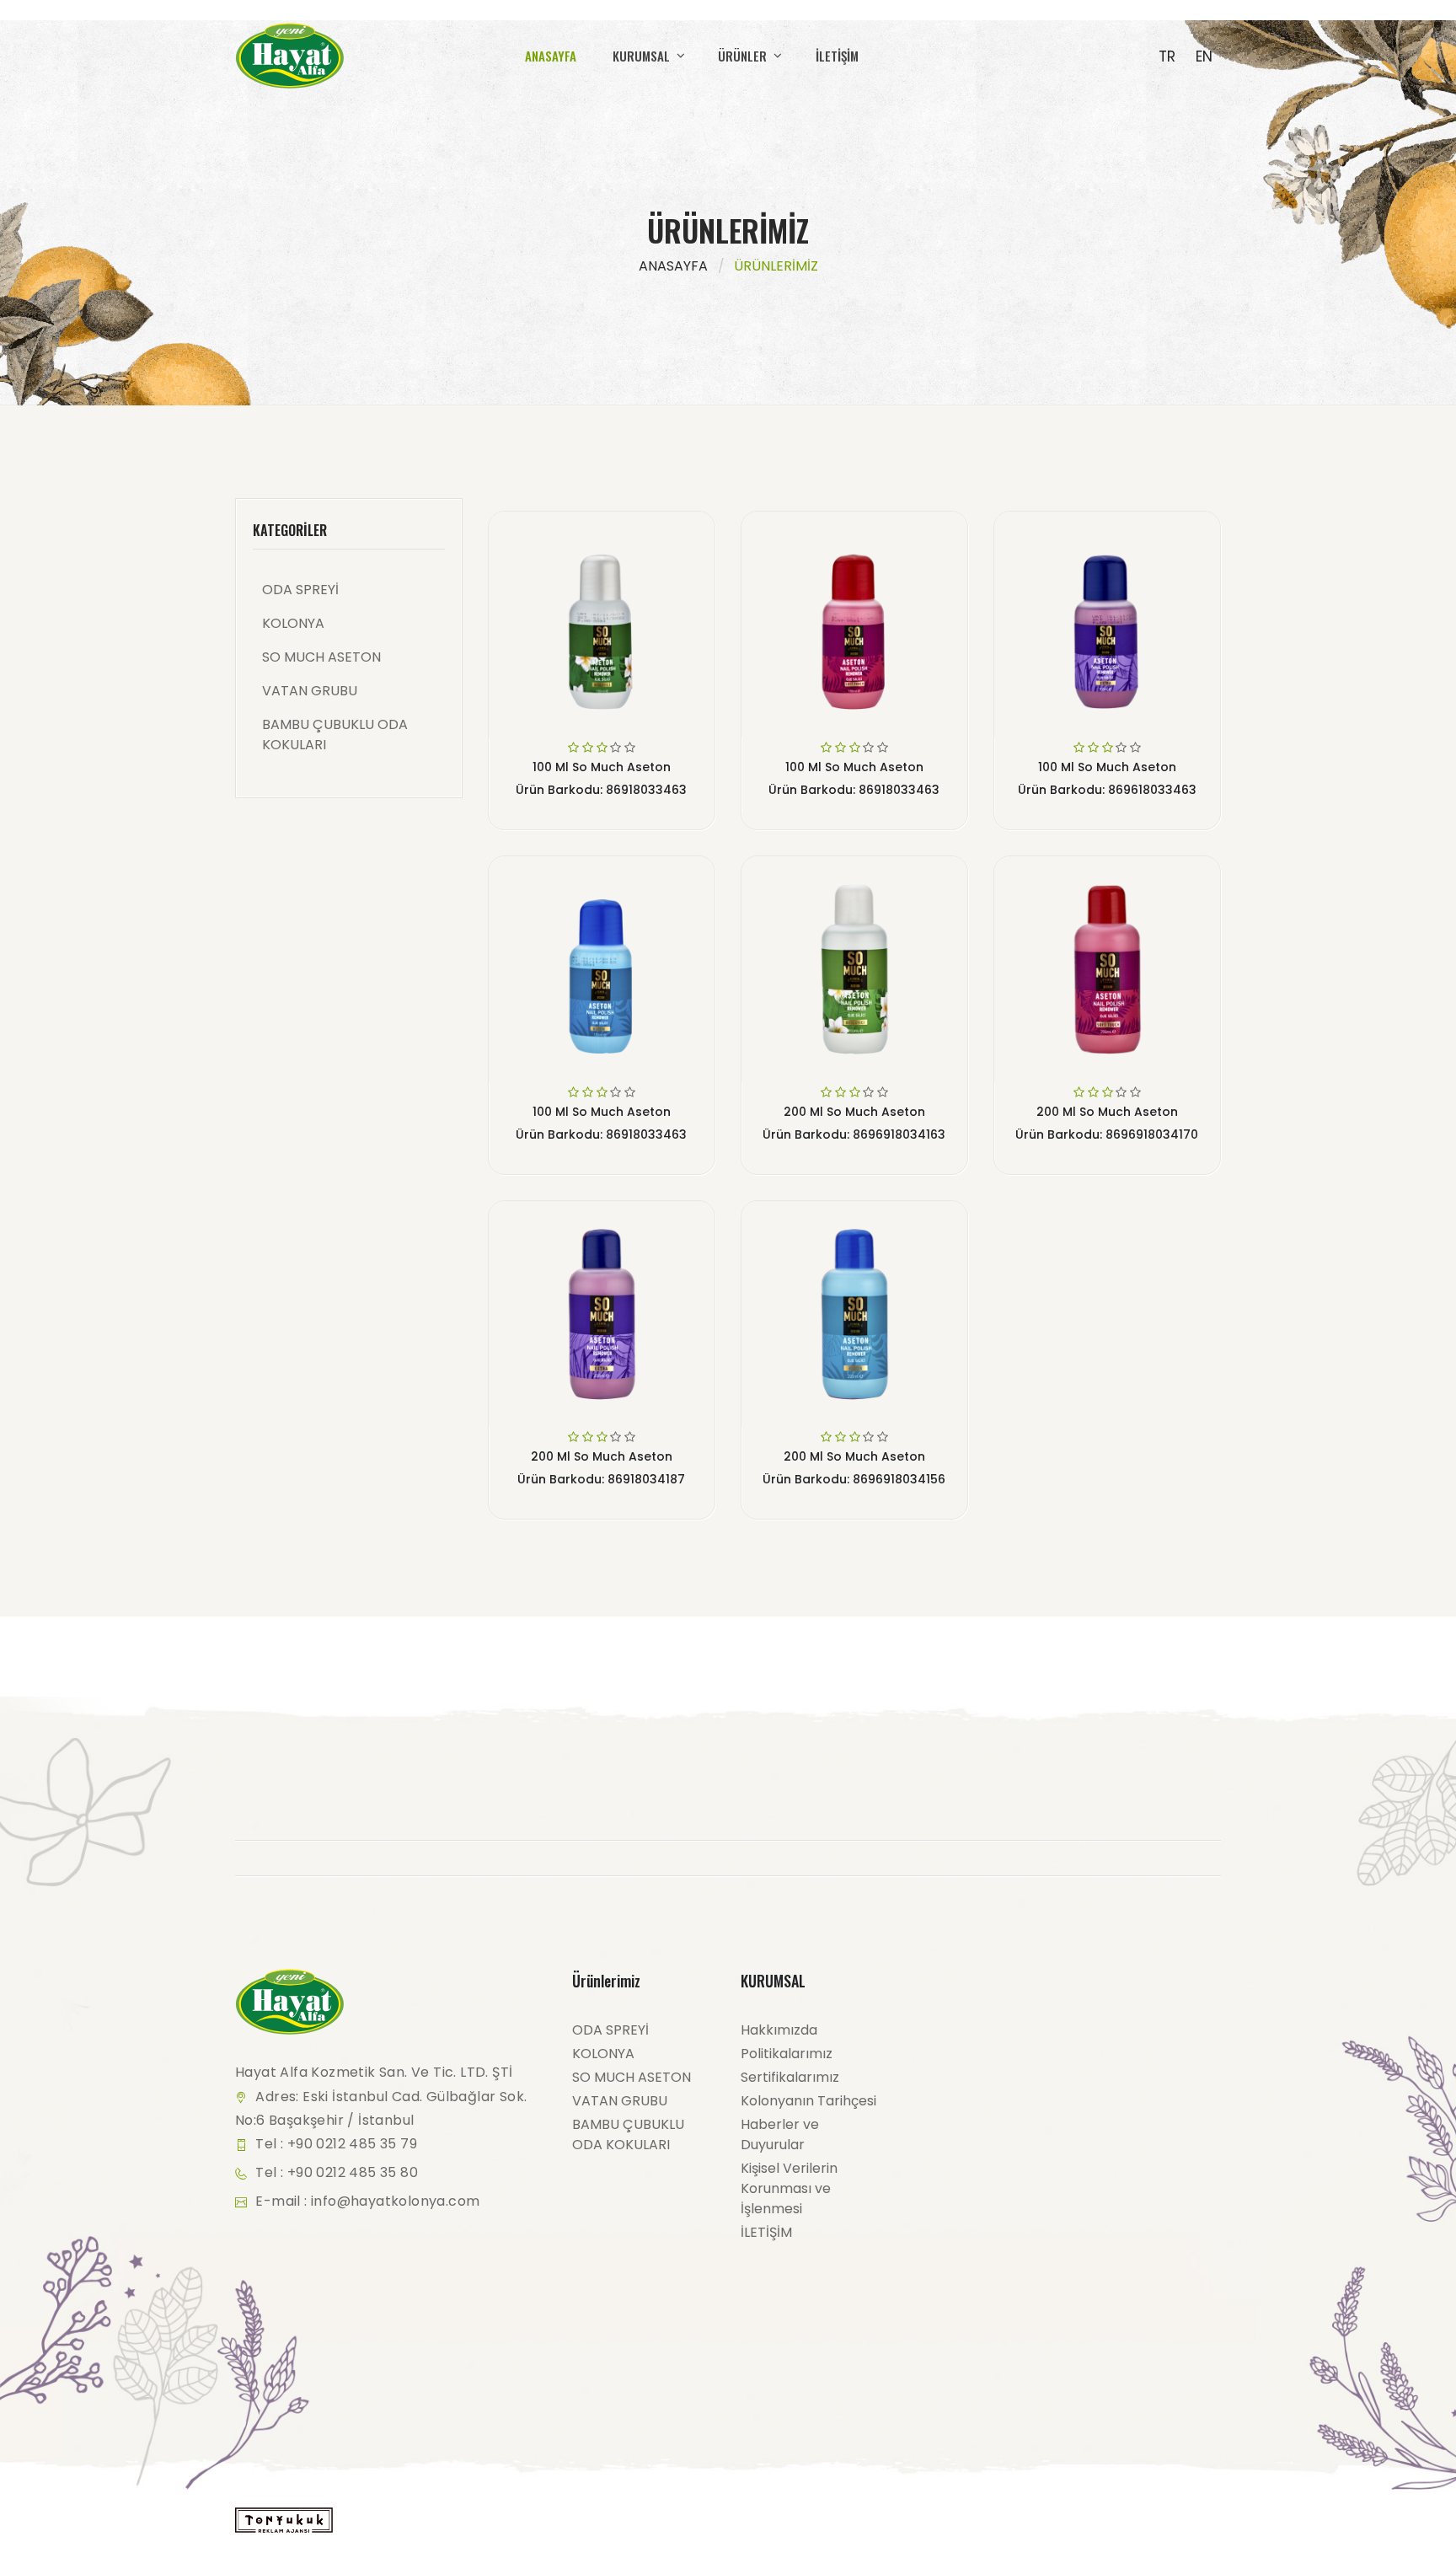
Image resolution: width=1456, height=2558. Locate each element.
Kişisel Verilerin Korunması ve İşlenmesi (789, 2188)
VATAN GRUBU (310, 691)
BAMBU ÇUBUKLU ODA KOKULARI (335, 735)
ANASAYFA (551, 56)
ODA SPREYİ (300, 590)
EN (1204, 56)
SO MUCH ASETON (321, 657)
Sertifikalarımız (790, 2077)
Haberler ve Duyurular (780, 2134)
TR (1167, 56)
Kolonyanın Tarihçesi (808, 2101)
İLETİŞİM (837, 56)
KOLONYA (293, 623)
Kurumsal (643, 56)
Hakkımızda (779, 2030)
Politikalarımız (787, 2054)
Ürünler (744, 56)
